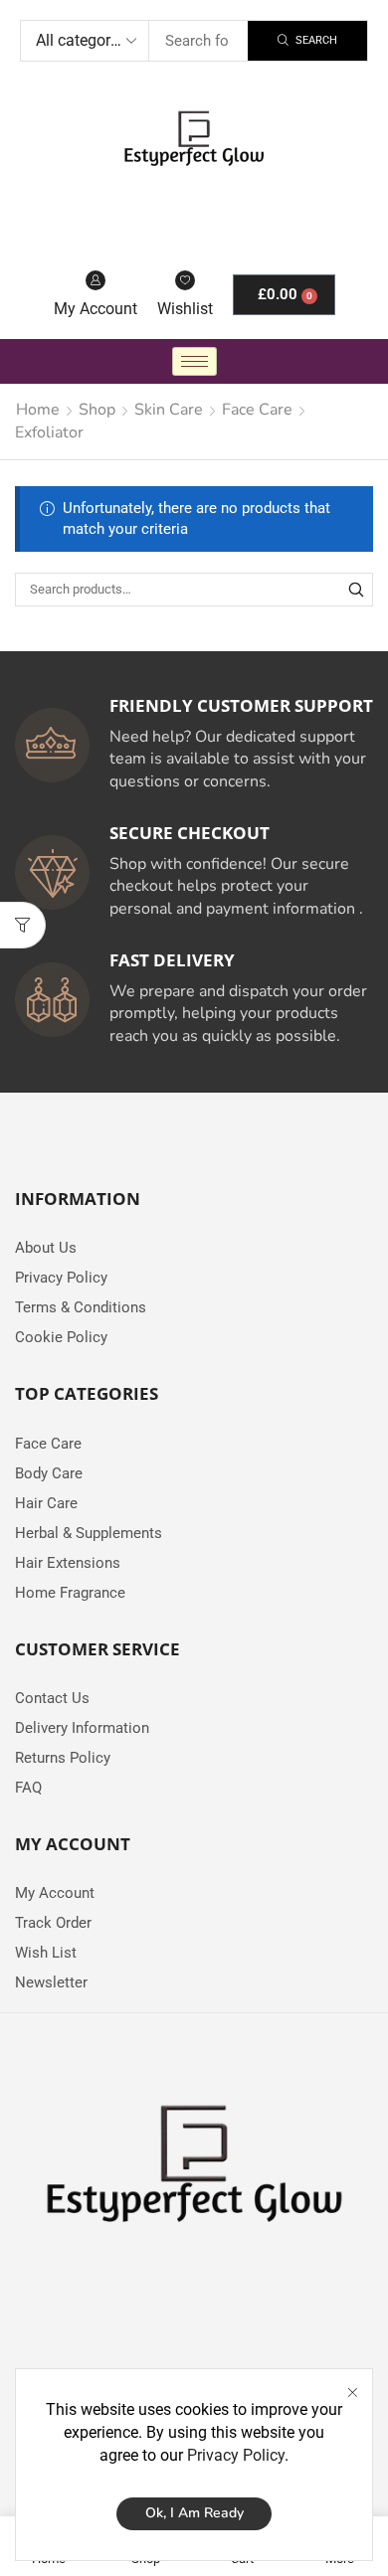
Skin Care (169, 410)
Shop (97, 410)
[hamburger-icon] (194, 361)
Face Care (257, 410)
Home (38, 410)
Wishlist (185, 309)
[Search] (356, 590)
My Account (96, 309)
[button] (23, 925)
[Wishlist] (185, 280)
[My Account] (96, 280)
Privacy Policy (236, 2455)
